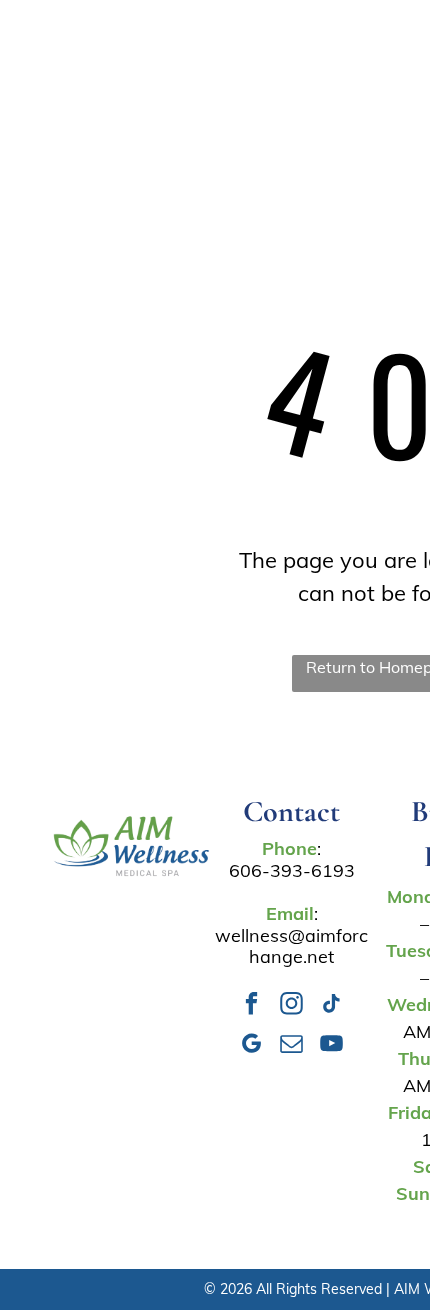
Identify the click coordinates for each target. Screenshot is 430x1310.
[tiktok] (331, 1006)
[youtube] (331, 1046)
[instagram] (291, 1006)
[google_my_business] (251, 1046)
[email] (291, 1046)
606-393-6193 (292, 870)
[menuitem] (209, 54)
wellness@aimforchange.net (291, 946)
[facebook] (251, 1006)
